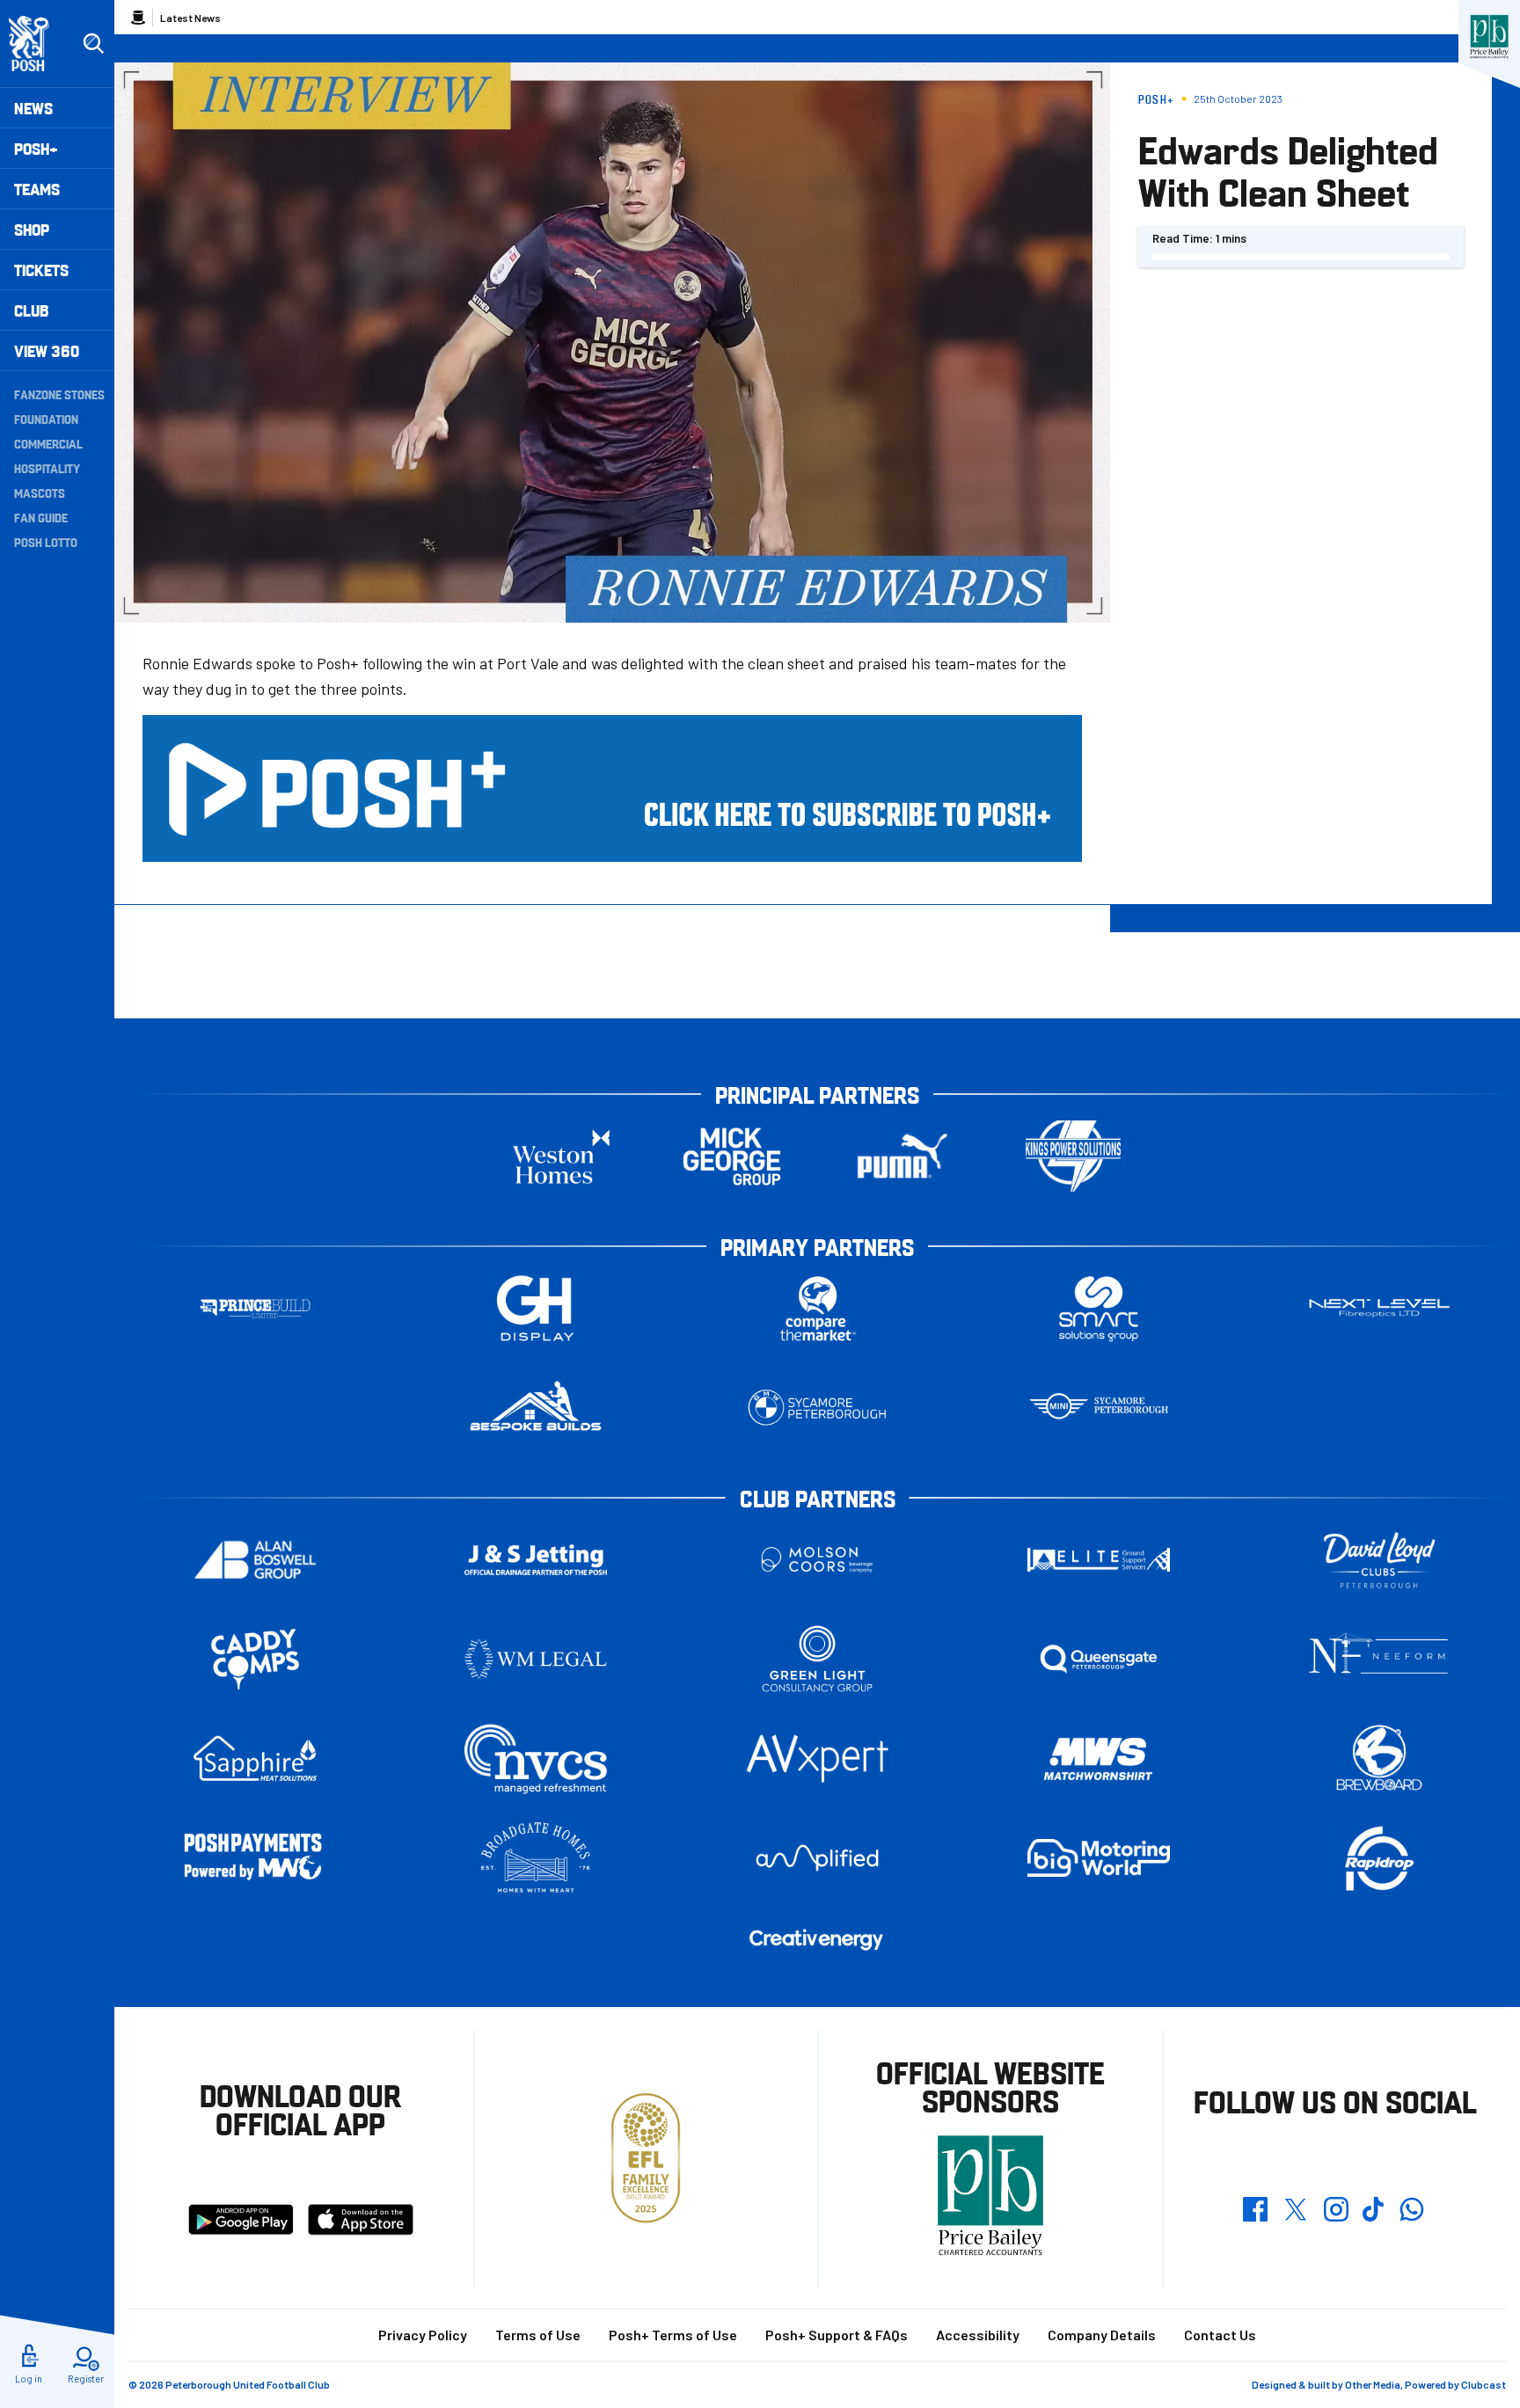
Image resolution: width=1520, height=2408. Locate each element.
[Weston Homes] (561, 1156)
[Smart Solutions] (1099, 1308)
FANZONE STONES (59, 394)
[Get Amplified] (817, 1858)
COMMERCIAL (48, 443)
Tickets (41, 270)
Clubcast (1483, 2384)
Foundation (46, 419)
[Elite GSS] (1099, 1560)
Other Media (1373, 2384)
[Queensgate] (1099, 1659)
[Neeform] (1379, 1659)
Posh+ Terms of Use (673, 2335)
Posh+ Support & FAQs (837, 2335)
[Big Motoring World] (1099, 1858)
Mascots (40, 493)
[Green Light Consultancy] (817, 1659)
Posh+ (36, 148)
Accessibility (978, 2335)
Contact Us (1220, 2335)
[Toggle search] (93, 44)
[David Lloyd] (1379, 1560)
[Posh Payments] (255, 1858)
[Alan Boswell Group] (255, 1560)
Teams (37, 189)
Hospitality (47, 468)
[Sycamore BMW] (817, 1408)
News (33, 108)
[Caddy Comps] (255, 1659)
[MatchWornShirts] (1099, 1759)
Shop (32, 229)
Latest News (190, 18)
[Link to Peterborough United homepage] (37, 44)
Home (138, 18)
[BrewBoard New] (1379, 1759)
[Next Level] (1379, 1308)
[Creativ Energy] (817, 1940)
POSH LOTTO (46, 542)
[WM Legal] (536, 1659)
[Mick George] (732, 1156)
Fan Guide (41, 517)
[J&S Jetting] (536, 1560)
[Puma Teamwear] (902, 1156)
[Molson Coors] (817, 1560)
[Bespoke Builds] (536, 1408)
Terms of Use (538, 2335)
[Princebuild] (255, 1308)
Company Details (1102, 2335)
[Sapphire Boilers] (255, 1759)
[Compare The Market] (817, 1308)
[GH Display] (536, 1308)
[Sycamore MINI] (1099, 1408)
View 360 (47, 350)
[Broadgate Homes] (536, 1858)
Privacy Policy (423, 2335)
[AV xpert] (817, 1758)
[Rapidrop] (1379, 1858)
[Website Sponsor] (1489, 37)
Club (31, 310)
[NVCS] (536, 1759)
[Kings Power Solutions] (1073, 1156)
